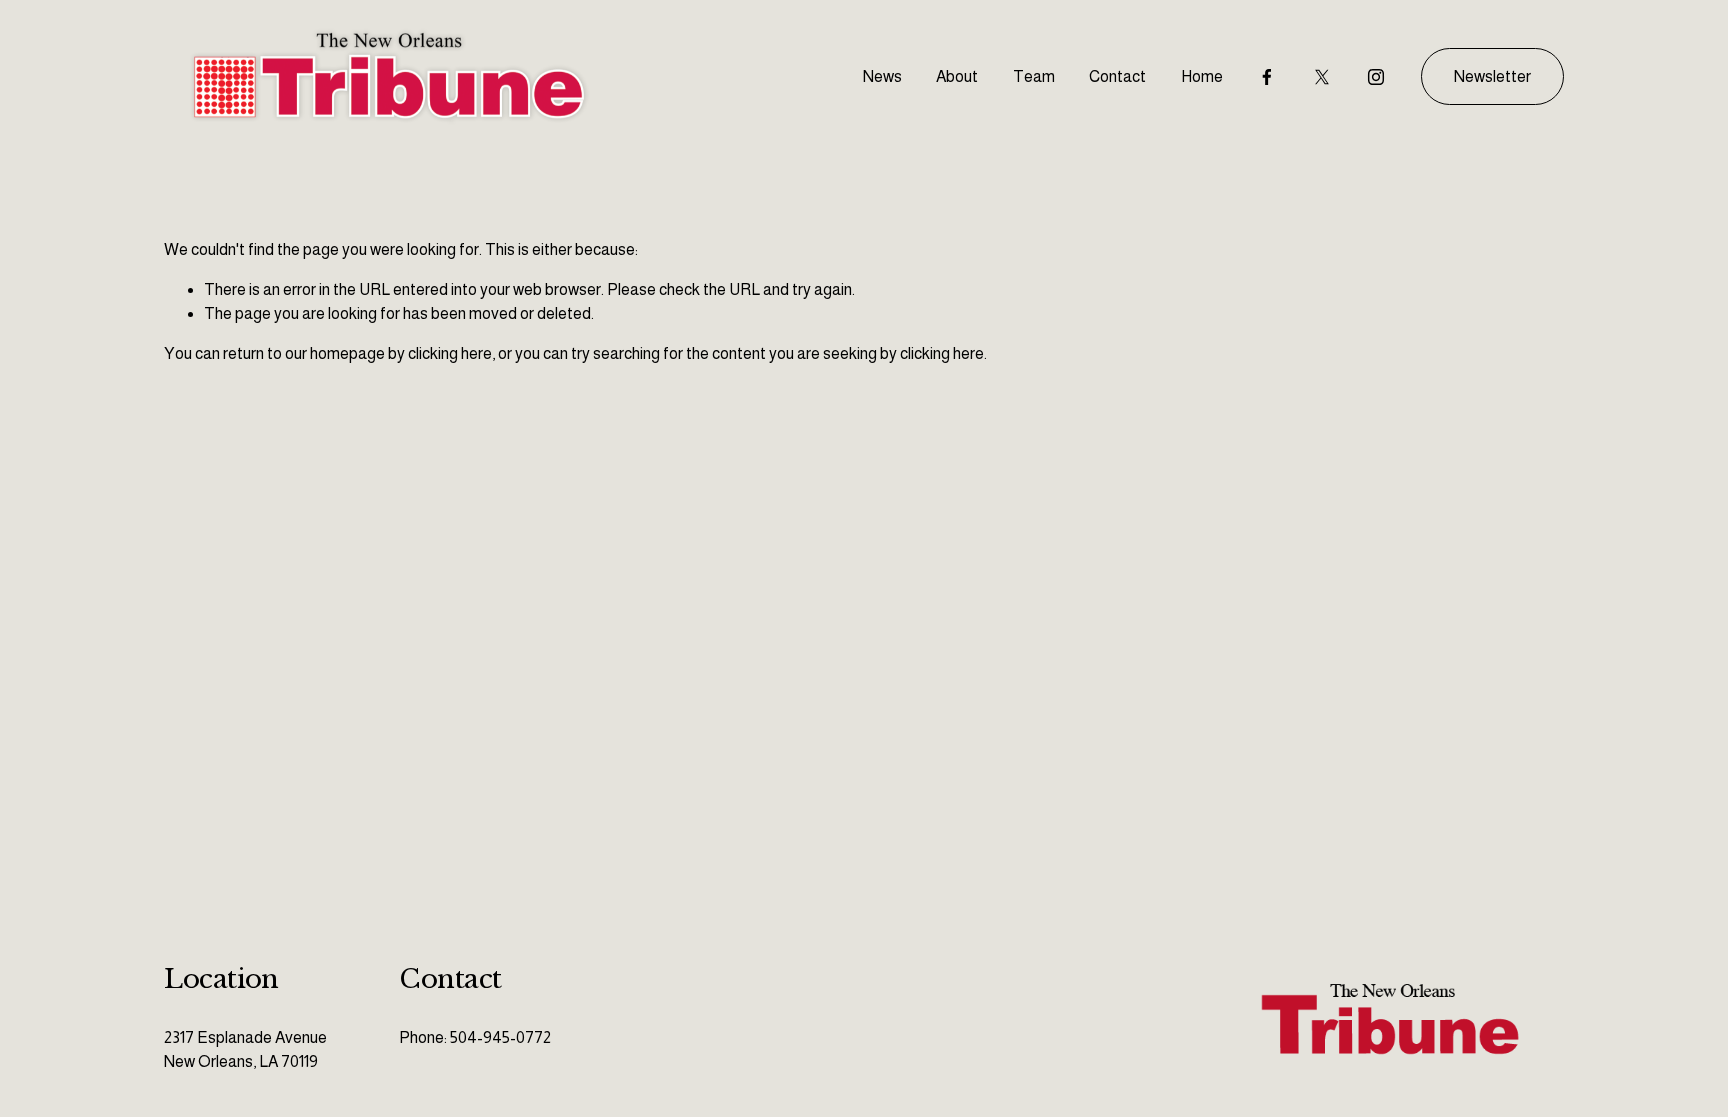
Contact (1117, 76)
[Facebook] (1267, 77)
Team (1034, 76)
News (882, 76)
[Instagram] (1376, 77)
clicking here (450, 353)
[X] (1322, 77)
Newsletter (1492, 76)
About (957, 76)
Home (1202, 76)
